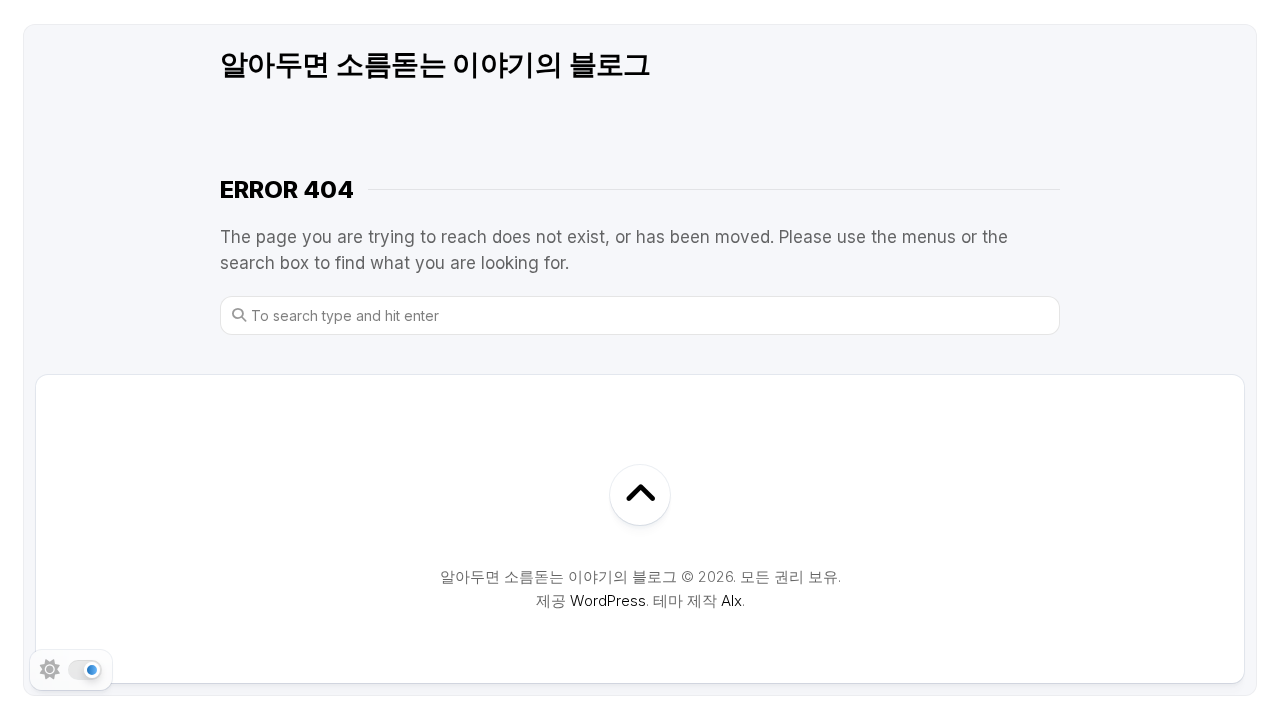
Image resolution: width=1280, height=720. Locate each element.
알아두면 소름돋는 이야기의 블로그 (435, 64)
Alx (731, 600)
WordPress (608, 600)
